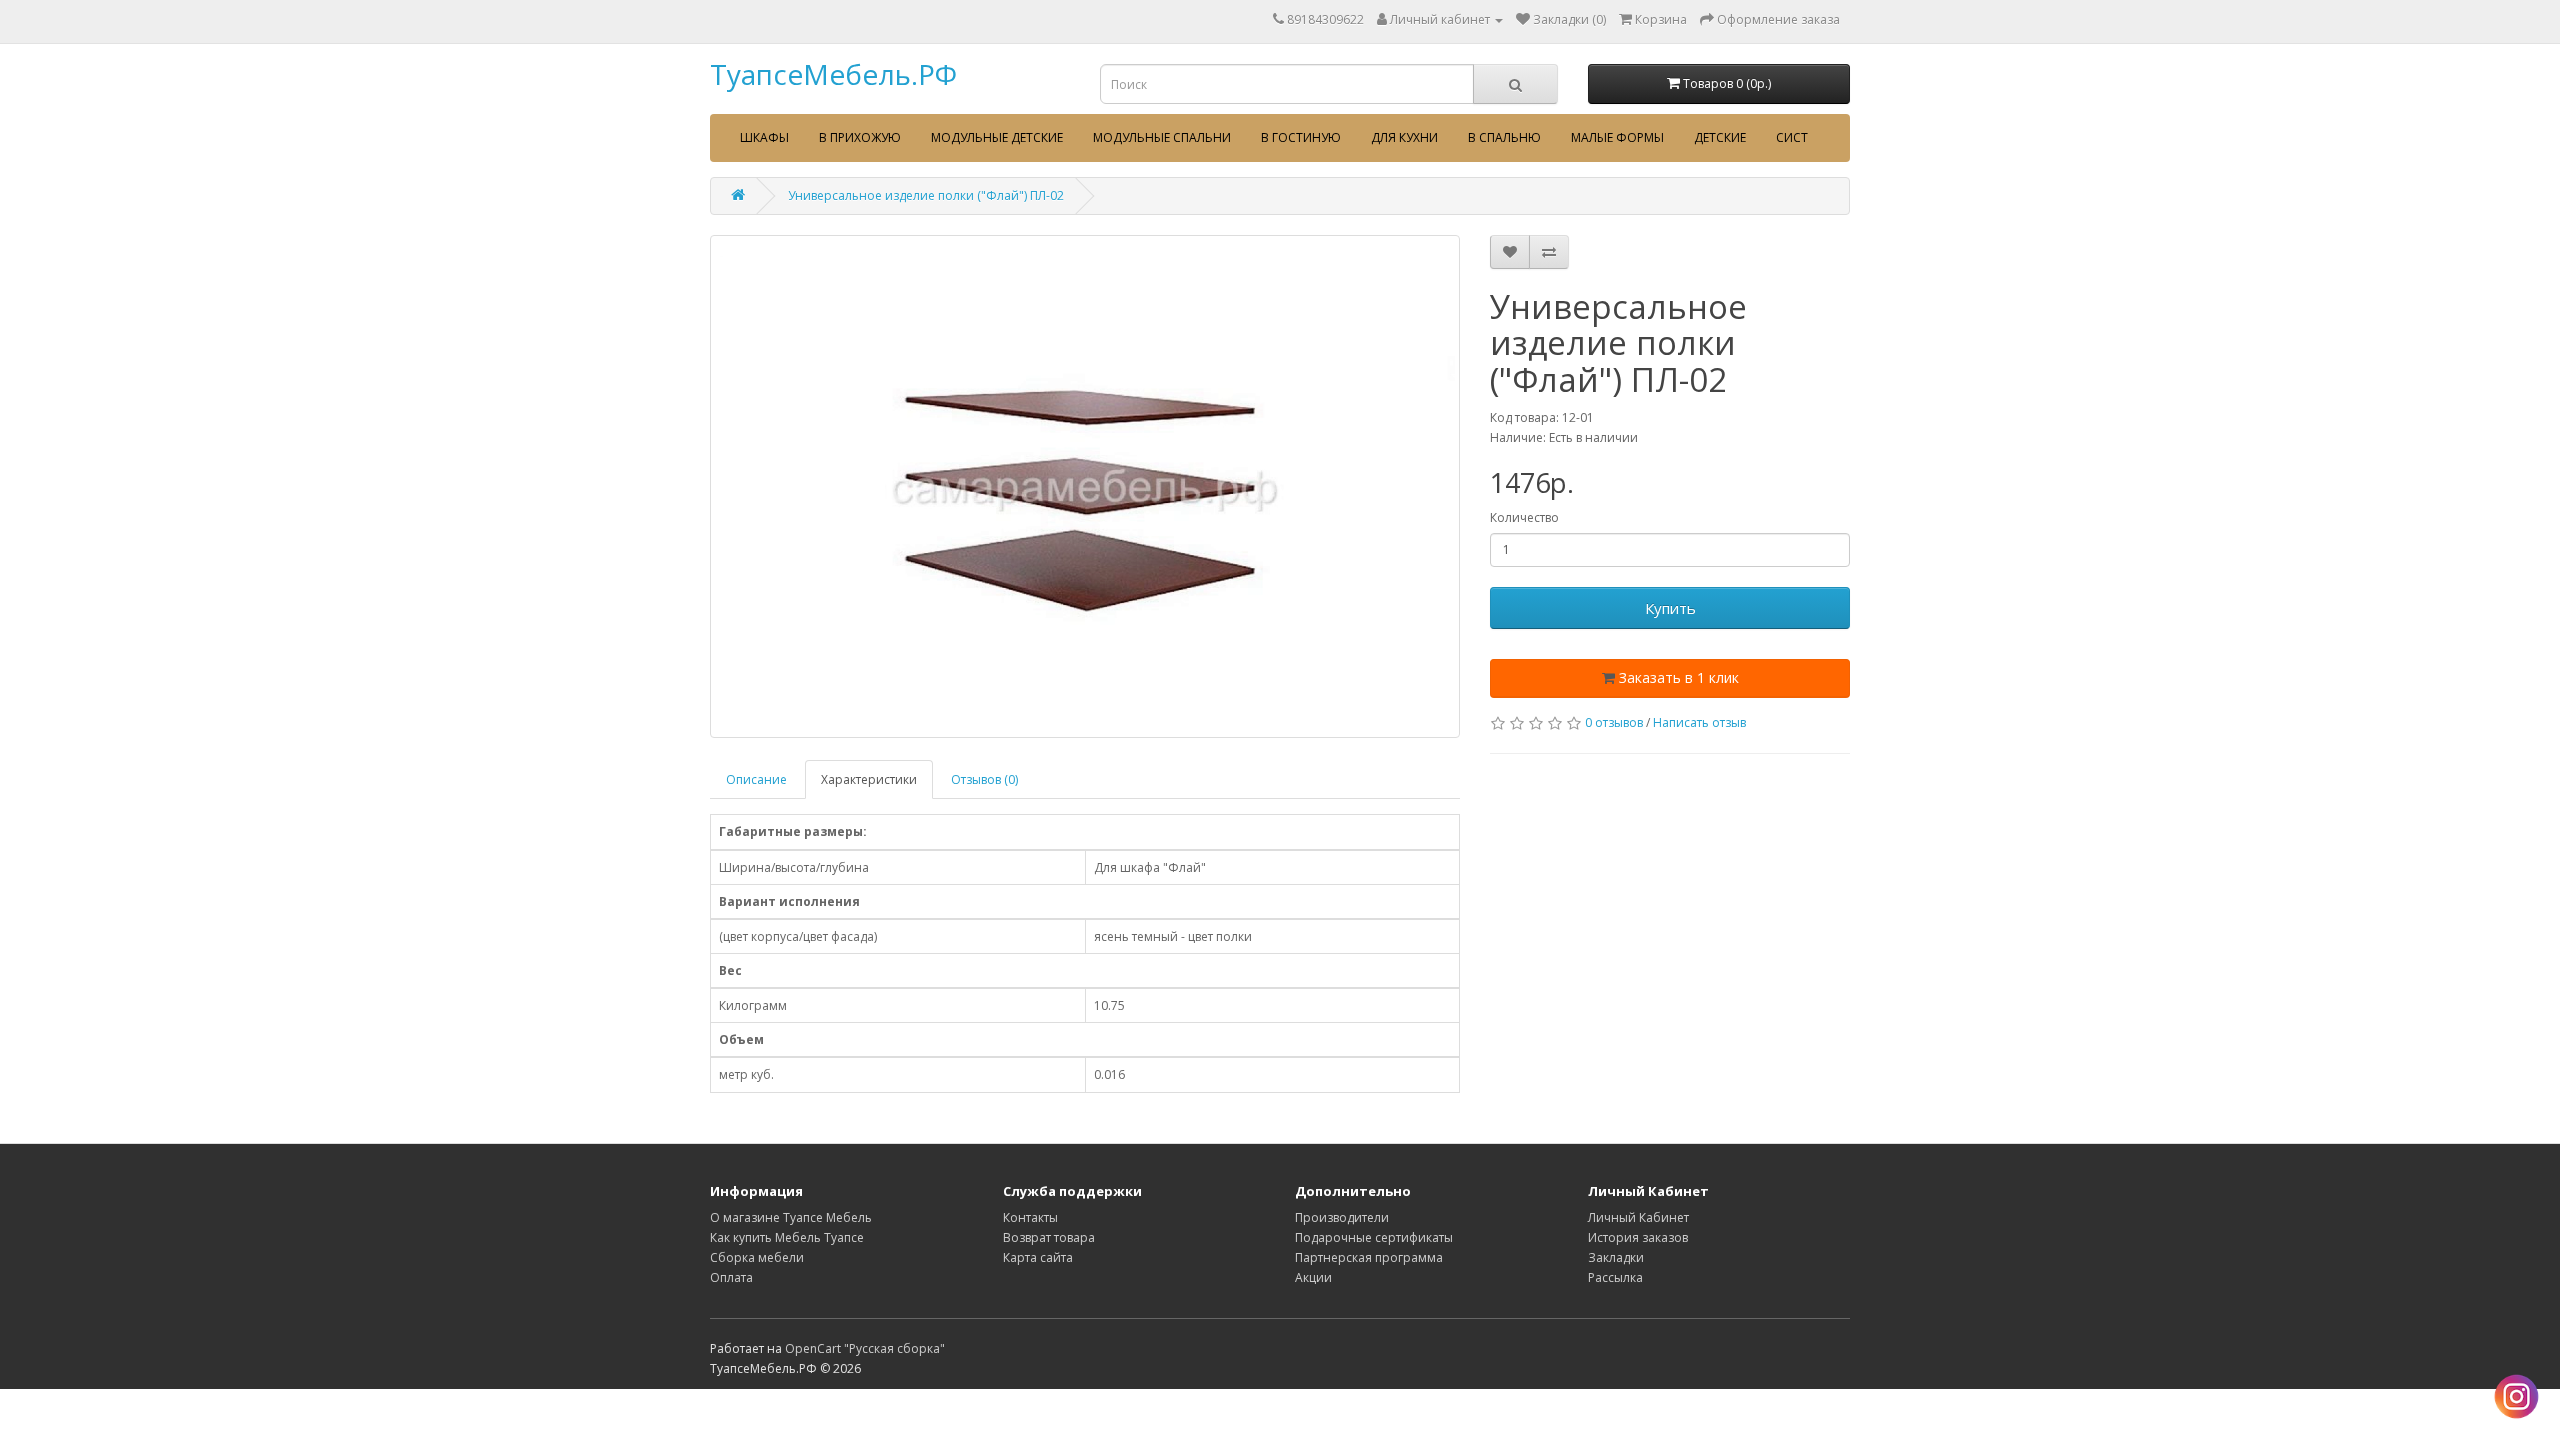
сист (1792, 137)
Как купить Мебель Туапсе (787, 1237)
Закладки (1616, 1257)
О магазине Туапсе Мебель (791, 1217)
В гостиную (1301, 137)
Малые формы (1617, 137)
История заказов (1638, 1237)
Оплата (731, 1277)
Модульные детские (997, 137)
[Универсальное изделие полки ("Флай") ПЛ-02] (1085, 486)
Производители (1342, 1217)
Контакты (1030, 1217)
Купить (1670, 608)
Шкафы (764, 137)
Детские (1720, 137)
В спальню (1504, 137)
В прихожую (860, 137)
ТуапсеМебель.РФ (833, 74)
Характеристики (869, 779)
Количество (1524, 517)
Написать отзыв (1699, 722)
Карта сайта (1038, 1257)
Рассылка (1615, 1277)
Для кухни (1404, 137)
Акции (1313, 1277)
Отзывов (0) (984, 779)
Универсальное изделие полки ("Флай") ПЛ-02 (926, 195)
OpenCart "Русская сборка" (865, 1348)
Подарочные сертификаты (1374, 1237)
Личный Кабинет (1638, 1217)
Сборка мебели (757, 1257)
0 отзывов (1614, 722)
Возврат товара (1049, 1237)
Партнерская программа (1369, 1257)
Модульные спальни (1162, 137)
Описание (756, 779)
